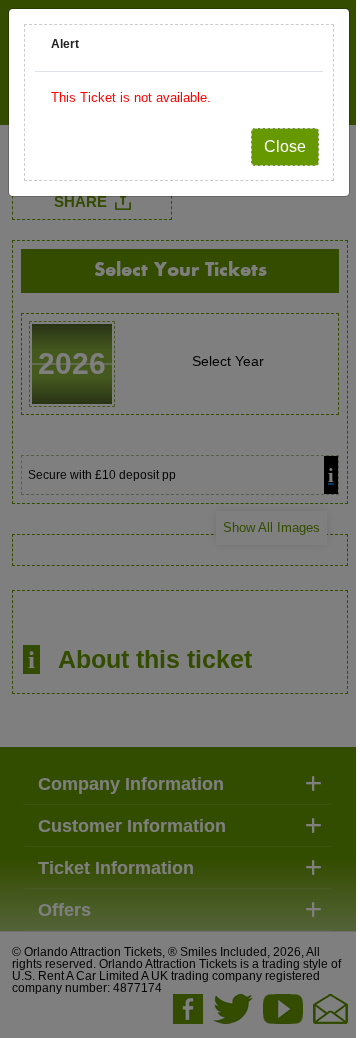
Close (285, 146)
